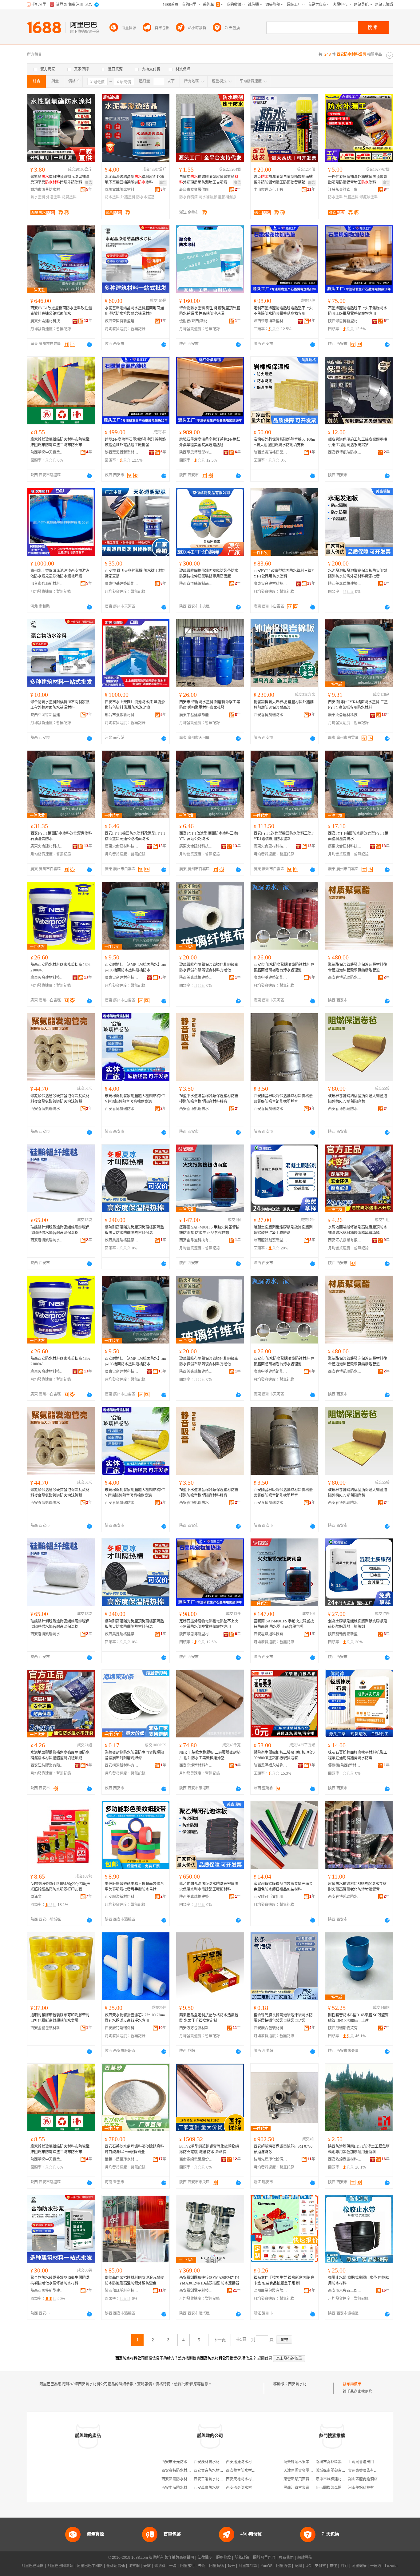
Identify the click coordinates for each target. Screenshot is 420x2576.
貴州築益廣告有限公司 (367, 2471)
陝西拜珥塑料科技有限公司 (122, 2291)
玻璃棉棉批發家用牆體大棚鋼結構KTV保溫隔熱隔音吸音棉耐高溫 (135, 1099)
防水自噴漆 (188, 197)
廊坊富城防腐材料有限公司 (122, 190)
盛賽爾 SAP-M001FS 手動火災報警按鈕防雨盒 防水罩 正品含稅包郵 (209, 1230)
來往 (333, 2566)
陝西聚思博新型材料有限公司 (271, 321)
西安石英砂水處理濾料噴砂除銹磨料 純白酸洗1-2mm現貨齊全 (134, 2149)
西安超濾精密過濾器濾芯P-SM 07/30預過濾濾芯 (283, 2149)
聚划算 (160, 2566)
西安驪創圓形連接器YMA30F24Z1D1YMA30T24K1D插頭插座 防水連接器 (209, 2280)
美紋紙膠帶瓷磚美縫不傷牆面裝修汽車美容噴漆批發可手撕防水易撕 (134, 1887)
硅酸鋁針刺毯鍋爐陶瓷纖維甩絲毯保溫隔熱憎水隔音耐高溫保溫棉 (60, 1230)
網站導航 (305, 2558)
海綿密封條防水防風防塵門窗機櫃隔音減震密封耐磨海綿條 (134, 1755)
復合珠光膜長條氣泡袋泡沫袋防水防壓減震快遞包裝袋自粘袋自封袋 (283, 2018)
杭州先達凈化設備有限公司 (271, 2159)
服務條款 (224, 2558)
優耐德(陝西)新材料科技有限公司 (196, 321)
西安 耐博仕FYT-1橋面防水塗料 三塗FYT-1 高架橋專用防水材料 (358, 705)
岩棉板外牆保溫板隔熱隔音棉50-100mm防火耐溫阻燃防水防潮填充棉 (284, 442)
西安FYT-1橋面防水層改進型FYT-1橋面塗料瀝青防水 (358, 836)
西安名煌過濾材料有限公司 (345, 2159)
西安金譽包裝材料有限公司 (47, 2028)
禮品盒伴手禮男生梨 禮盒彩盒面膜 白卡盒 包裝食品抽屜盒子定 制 (284, 2280)
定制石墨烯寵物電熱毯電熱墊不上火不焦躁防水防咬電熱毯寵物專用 (283, 311)
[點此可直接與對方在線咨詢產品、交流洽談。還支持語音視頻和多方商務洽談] (89, 344)
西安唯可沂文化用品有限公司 (271, 1897)
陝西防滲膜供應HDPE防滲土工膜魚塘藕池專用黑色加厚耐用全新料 (359, 2149)
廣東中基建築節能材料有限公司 (122, 584)
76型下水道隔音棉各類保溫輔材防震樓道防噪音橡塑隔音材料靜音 (209, 1099)
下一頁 (220, 2340)
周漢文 (36, 1897)
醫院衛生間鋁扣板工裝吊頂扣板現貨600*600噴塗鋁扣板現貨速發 (284, 1755)
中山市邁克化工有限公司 (271, 190)
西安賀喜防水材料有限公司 (216, 2471)
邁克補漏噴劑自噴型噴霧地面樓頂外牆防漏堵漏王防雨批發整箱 (283, 180)
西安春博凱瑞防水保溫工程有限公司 (345, 452)
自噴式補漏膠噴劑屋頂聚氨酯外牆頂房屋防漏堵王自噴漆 (209, 180)
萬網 (298, 2566)
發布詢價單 (352, 2384)
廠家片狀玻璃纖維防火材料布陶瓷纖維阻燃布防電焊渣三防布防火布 (60, 442)
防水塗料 (38, 197)
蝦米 (231, 2566)
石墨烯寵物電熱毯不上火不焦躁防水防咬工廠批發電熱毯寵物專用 (358, 311)
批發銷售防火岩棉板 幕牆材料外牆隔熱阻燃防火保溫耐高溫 (284, 705)
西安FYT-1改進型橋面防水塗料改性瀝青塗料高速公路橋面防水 (61, 311)
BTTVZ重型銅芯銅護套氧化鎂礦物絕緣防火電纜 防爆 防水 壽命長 (209, 2149)
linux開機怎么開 (329, 2488)
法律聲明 (205, 2558)
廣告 (89, 183)
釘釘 (344, 2566)
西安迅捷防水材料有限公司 (248, 2462)
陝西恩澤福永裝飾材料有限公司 (271, 1765)
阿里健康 (359, 2566)
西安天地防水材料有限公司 (248, 2479)
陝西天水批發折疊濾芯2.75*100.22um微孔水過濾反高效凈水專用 (135, 2018)
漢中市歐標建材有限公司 (336, 2479)
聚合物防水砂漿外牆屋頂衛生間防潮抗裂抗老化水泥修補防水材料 (60, 2280)
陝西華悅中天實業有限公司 (47, 452)
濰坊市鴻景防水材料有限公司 (47, 190)
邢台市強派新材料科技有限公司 (47, 584)
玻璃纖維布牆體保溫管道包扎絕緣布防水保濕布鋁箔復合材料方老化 (209, 967)
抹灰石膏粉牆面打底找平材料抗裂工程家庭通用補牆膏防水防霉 (358, 1755)
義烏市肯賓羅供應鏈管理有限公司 (196, 190)
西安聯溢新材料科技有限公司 (122, 1897)
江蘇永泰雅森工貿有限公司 (345, 190)
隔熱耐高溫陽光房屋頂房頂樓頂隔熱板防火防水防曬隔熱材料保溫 (134, 1230)
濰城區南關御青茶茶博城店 (338, 2471)
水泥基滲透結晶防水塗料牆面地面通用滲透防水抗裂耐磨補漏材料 (134, 311)
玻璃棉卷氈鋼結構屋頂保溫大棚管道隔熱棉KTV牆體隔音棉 (358, 1099)
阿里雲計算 (248, 2566)
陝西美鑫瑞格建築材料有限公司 (271, 452)
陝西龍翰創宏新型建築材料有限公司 (271, 1240)
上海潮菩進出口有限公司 (368, 2462)
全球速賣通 (116, 2566)
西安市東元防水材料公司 (182, 2462)
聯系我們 (286, 2558)
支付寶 (320, 2566)
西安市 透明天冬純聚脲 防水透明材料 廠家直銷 (135, 574)
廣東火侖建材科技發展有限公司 (47, 321)
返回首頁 (265, 2358)
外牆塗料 (53, 197)
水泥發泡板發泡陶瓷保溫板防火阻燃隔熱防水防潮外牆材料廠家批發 (358, 574)
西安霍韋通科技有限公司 (196, 1240)
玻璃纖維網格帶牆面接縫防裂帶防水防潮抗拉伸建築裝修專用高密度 (209, 574)
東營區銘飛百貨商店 (300, 2479)
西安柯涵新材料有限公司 (122, 1765)
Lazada (391, 2566)
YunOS (267, 2566)
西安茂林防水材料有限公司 (216, 2462)
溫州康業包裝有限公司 (271, 2291)
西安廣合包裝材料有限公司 (271, 2028)
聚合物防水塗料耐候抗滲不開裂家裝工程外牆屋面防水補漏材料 (60, 705)
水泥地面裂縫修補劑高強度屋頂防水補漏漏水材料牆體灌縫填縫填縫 (358, 1230)
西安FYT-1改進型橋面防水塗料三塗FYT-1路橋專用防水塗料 (284, 836)
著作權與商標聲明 (179, 2558)
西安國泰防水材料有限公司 (184, 2479)
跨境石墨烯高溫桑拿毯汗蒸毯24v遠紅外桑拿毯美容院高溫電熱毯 (210, 442)
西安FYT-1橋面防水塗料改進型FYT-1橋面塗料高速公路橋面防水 (135, 836)
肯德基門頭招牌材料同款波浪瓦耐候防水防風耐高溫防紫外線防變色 (134, 2280)
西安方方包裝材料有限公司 (196, 2028)
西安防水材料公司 (303, 2384)
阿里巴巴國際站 (60, 2566)
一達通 (376, 2566)
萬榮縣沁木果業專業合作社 (306, 2462)
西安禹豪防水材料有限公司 (216, 2488)
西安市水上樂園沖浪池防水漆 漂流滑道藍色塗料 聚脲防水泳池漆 (135, 705)
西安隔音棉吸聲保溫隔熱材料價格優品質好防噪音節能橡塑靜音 (283, 1099)
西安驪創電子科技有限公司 (196, 2291)
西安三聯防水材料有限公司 (216, 2479)
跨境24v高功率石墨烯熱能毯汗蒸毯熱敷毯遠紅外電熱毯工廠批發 (135, 442)
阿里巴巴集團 (33, 2566)
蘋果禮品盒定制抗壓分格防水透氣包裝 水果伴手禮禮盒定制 (209, 2018)
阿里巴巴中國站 (90, 2566)
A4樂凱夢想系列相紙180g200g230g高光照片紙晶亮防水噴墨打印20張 (60, 1887)
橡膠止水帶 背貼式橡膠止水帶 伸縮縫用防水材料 (359, 2280)
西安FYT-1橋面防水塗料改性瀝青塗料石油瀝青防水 (61, 836)
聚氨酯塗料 (369, 197)
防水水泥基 (145, 197)
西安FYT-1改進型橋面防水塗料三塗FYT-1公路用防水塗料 (284, 574)
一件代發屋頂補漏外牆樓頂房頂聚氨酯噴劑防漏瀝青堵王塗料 (358, 180)
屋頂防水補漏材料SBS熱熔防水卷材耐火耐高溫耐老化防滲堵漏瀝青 (357, 1887)
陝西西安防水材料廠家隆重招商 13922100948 (60, 967)
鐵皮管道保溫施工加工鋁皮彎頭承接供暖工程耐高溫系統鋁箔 (358, 442)
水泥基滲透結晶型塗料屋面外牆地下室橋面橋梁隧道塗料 (134, 180)
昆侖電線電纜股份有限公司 (196, 2159)
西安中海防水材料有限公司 (184, 2488)
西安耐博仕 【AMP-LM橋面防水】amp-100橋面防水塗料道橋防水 (135, 967)
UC (308, 2566)
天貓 (147, 2566)
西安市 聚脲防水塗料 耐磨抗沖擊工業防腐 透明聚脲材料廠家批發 (210, 705)
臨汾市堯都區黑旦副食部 (336, 2462)
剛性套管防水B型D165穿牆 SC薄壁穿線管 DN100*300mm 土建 (358, 2018)
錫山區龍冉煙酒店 (363, 2479)
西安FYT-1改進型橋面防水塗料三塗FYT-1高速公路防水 (209, 836)
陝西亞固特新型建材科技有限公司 (122, 321)
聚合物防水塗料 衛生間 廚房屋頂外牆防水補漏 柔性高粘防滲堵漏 (210, 311)
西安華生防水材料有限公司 (248, 2471)
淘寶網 (134, 2566)
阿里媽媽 (216, 2566)
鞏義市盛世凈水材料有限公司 (122, 2159)
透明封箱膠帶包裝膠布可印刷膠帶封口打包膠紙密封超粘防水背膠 (60, 2018)
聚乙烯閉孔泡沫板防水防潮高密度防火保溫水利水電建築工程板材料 (209, 1887)
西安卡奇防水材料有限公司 (248, 2488)
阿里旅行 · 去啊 (193, 2566)
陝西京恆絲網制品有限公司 (196, 584)
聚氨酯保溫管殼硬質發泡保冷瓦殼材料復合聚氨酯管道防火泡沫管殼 (60, 1099)
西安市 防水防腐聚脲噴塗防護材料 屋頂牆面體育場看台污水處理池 (284, 967)
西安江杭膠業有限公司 (345, 1240)
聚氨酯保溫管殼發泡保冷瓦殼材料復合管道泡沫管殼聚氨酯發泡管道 (358, 967)
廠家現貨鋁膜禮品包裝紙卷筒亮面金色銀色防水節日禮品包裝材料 (283, 1887)
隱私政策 (242, 2558)
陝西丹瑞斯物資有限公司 (345, 2028)
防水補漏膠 (208, 197)
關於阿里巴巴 (264, 2558)
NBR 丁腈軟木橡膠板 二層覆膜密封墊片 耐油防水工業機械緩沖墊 (210, 1755)
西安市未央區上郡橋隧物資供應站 (345, 2291)
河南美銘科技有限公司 (367, 2488)
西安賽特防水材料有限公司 (184, 2471)
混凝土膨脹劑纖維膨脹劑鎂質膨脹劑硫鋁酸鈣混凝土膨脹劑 (283, 1230)
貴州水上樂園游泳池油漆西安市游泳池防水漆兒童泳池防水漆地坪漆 (60, 574)
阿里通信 (283, 2566)
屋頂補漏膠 (227, 197)
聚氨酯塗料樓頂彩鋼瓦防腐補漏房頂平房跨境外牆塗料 (60, 180)
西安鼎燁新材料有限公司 (196, 1765)
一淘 (173, 2566)
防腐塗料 (69, 197)
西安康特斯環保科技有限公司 (122, 2028)
